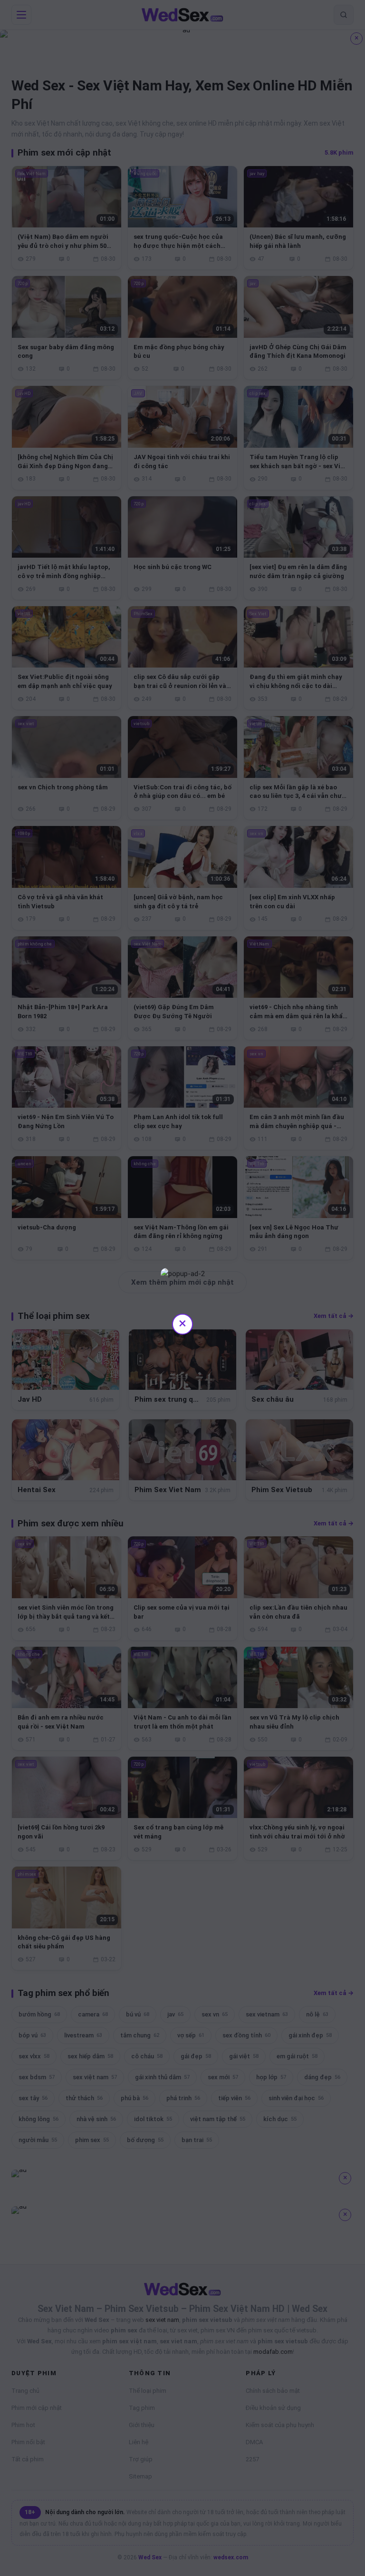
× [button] (182, 1323)
